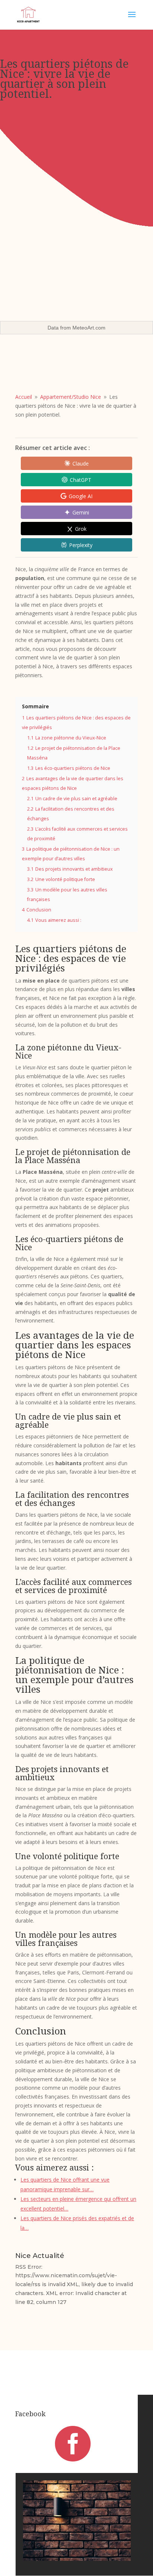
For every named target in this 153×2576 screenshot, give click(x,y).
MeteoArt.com (89, 328)
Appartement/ (71, 397)
